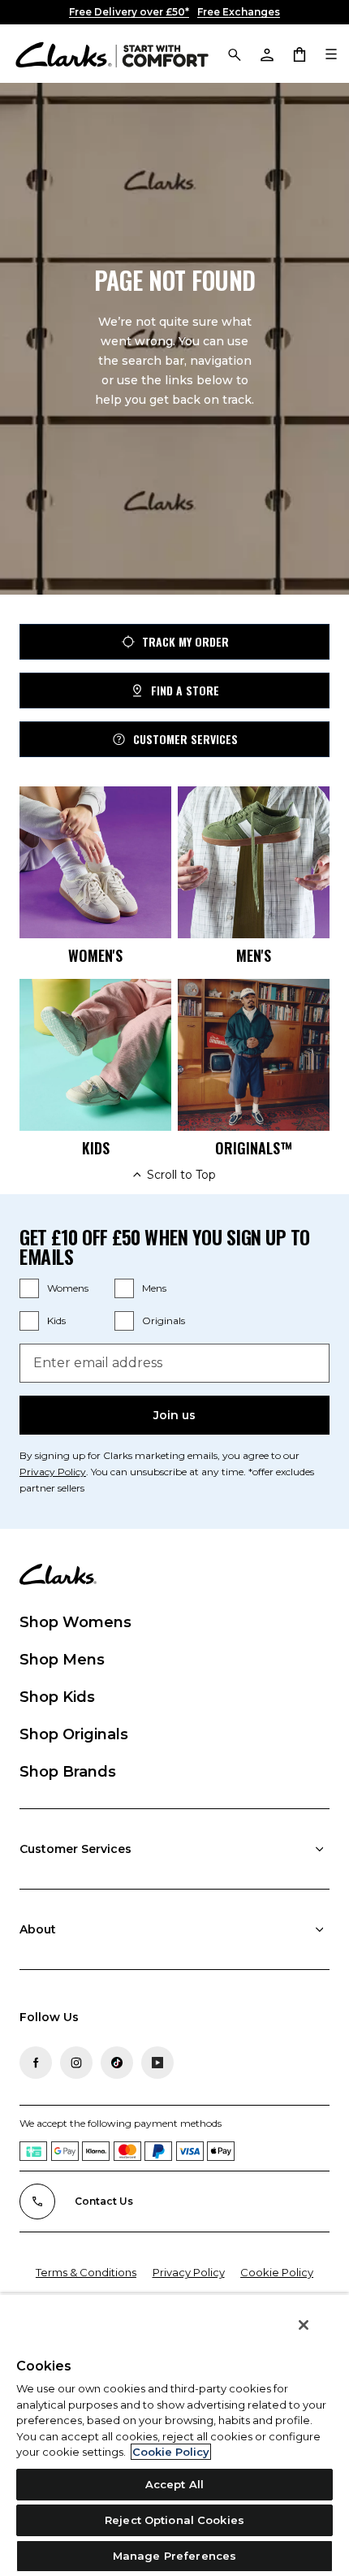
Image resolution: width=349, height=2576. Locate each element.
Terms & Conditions (86, 2272)
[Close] (304, 2325)
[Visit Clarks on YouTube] (157, 2063)
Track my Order (185, 641)
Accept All (174, 2484)
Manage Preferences (174, 2556)
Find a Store (185, 690)
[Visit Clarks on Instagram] (76, 2063)
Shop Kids (57, 1697)
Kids (56, 1320)
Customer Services (185, 739)
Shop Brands (68, 1772)
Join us (174, 1415)
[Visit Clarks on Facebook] (36, 2063)
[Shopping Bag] (299, 54)
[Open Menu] (331, 54)
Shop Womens (75, 1622)
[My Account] (266, 54)
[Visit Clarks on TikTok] (117, 2063)
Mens (154, 1288)
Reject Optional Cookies (174, 2520)
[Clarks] (112, 54)
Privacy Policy (53, 1472)
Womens (68, 1288)
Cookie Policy (277, 2272)
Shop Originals (74, 1734)
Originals (164, 1320)
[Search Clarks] (234, 54)
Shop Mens (62, 1660)
